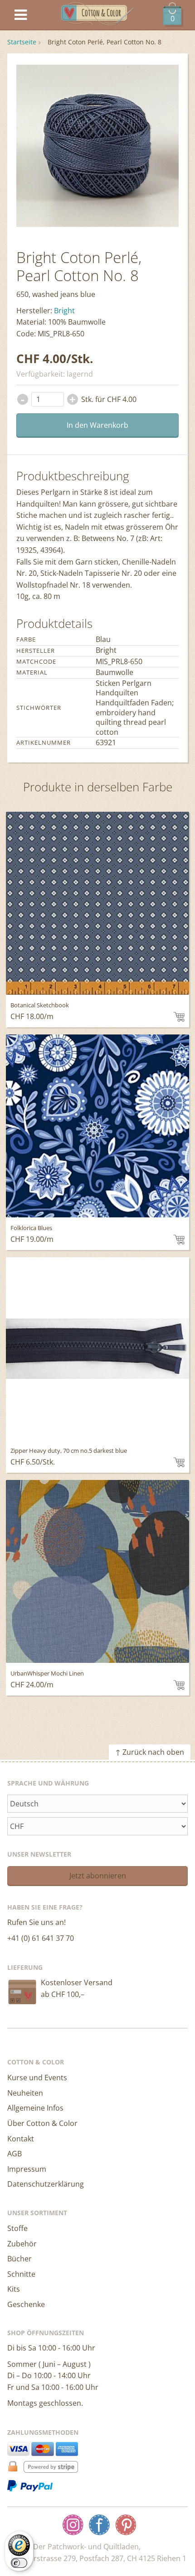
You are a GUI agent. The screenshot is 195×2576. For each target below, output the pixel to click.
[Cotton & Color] (97, 15)
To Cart (179, 1017)
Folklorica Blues (31, 1228)
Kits (14, 2289)
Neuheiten (25, 2093)
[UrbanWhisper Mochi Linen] (97, 1571)
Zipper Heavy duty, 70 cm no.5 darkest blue (69, 1451)
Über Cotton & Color (42, 2123)
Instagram (73, 2525)
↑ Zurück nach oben (150, 1752)
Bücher (19, 2259)
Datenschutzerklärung (46, 2184)
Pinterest (126, 2525)
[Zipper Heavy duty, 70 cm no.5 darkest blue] (97, 1349)
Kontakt (21, 2139)
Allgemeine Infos (35, 2108)
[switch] (19, 2563)
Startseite (22, 42)
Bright (64, 311)
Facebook (99, 2525)
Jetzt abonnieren (98, 1876)
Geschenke (26, 2304)
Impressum (27, 2169)
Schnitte (21, 2274)
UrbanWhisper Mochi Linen (47, 1673)
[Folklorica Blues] (97, 1126)
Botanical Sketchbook (40, 1005)
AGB (15, 2154)
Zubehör (22, 2244)
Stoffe (17, 2228)
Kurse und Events (37, 2078)
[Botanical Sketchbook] (97, 903)
